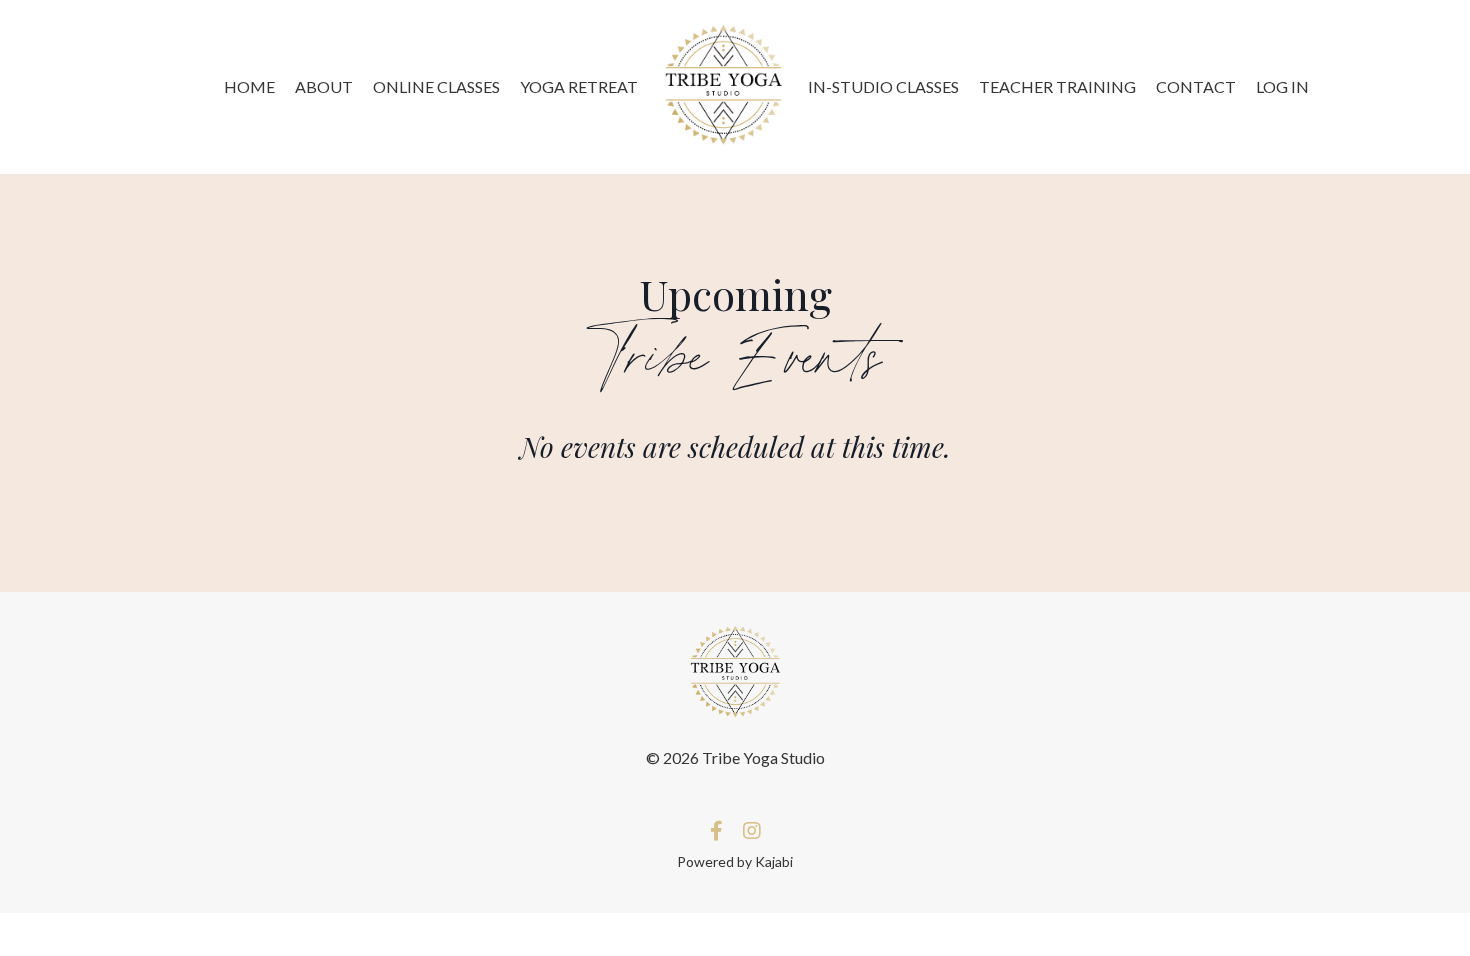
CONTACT (1196, 86)
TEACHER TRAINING (1057, 86)
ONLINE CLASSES (436, 86)
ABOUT (324, 86)
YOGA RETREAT (579, 86)
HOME (249, 86)
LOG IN (1282, 86)
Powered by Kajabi (735, 861)
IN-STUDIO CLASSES (883, 86)
